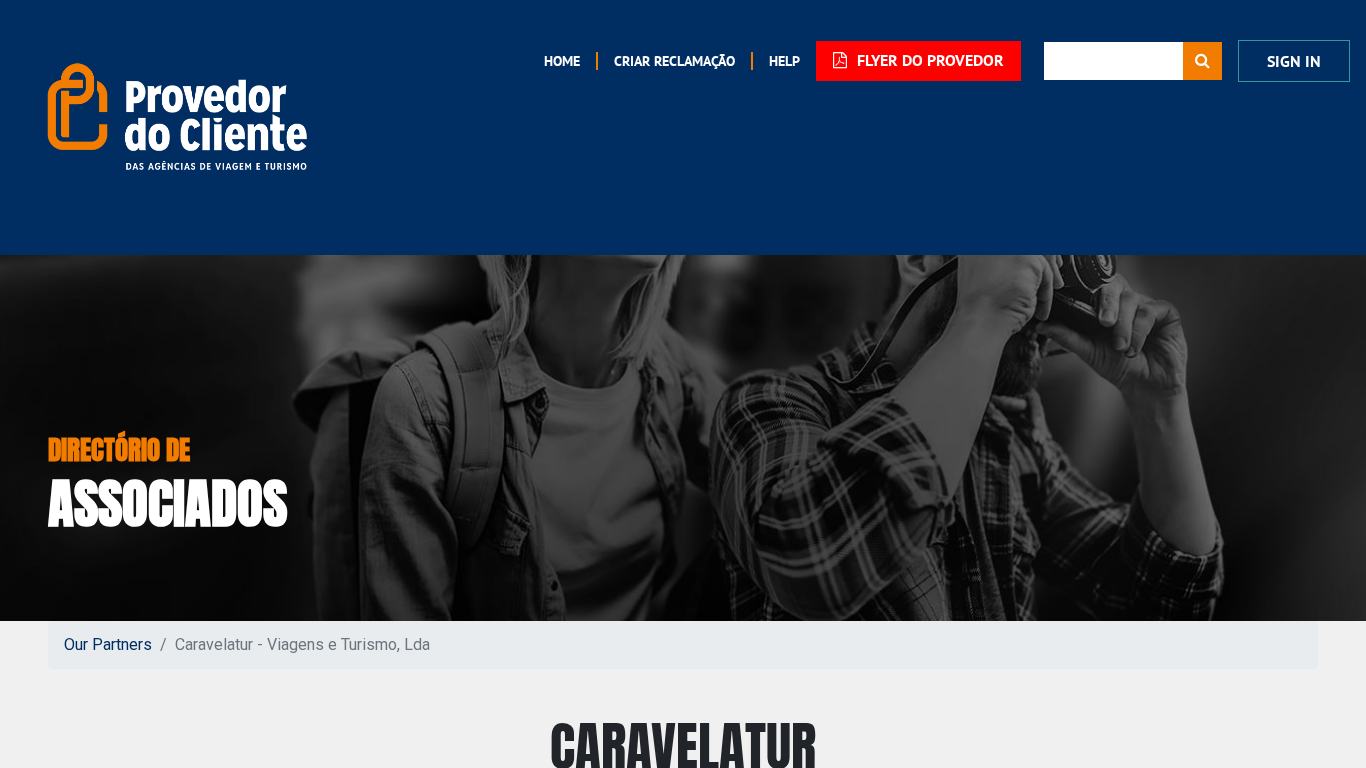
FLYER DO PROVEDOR (928, 60)
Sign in (1294, 61)
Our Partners (108, 644)
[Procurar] (1202, 61)
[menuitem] (562, 61)
